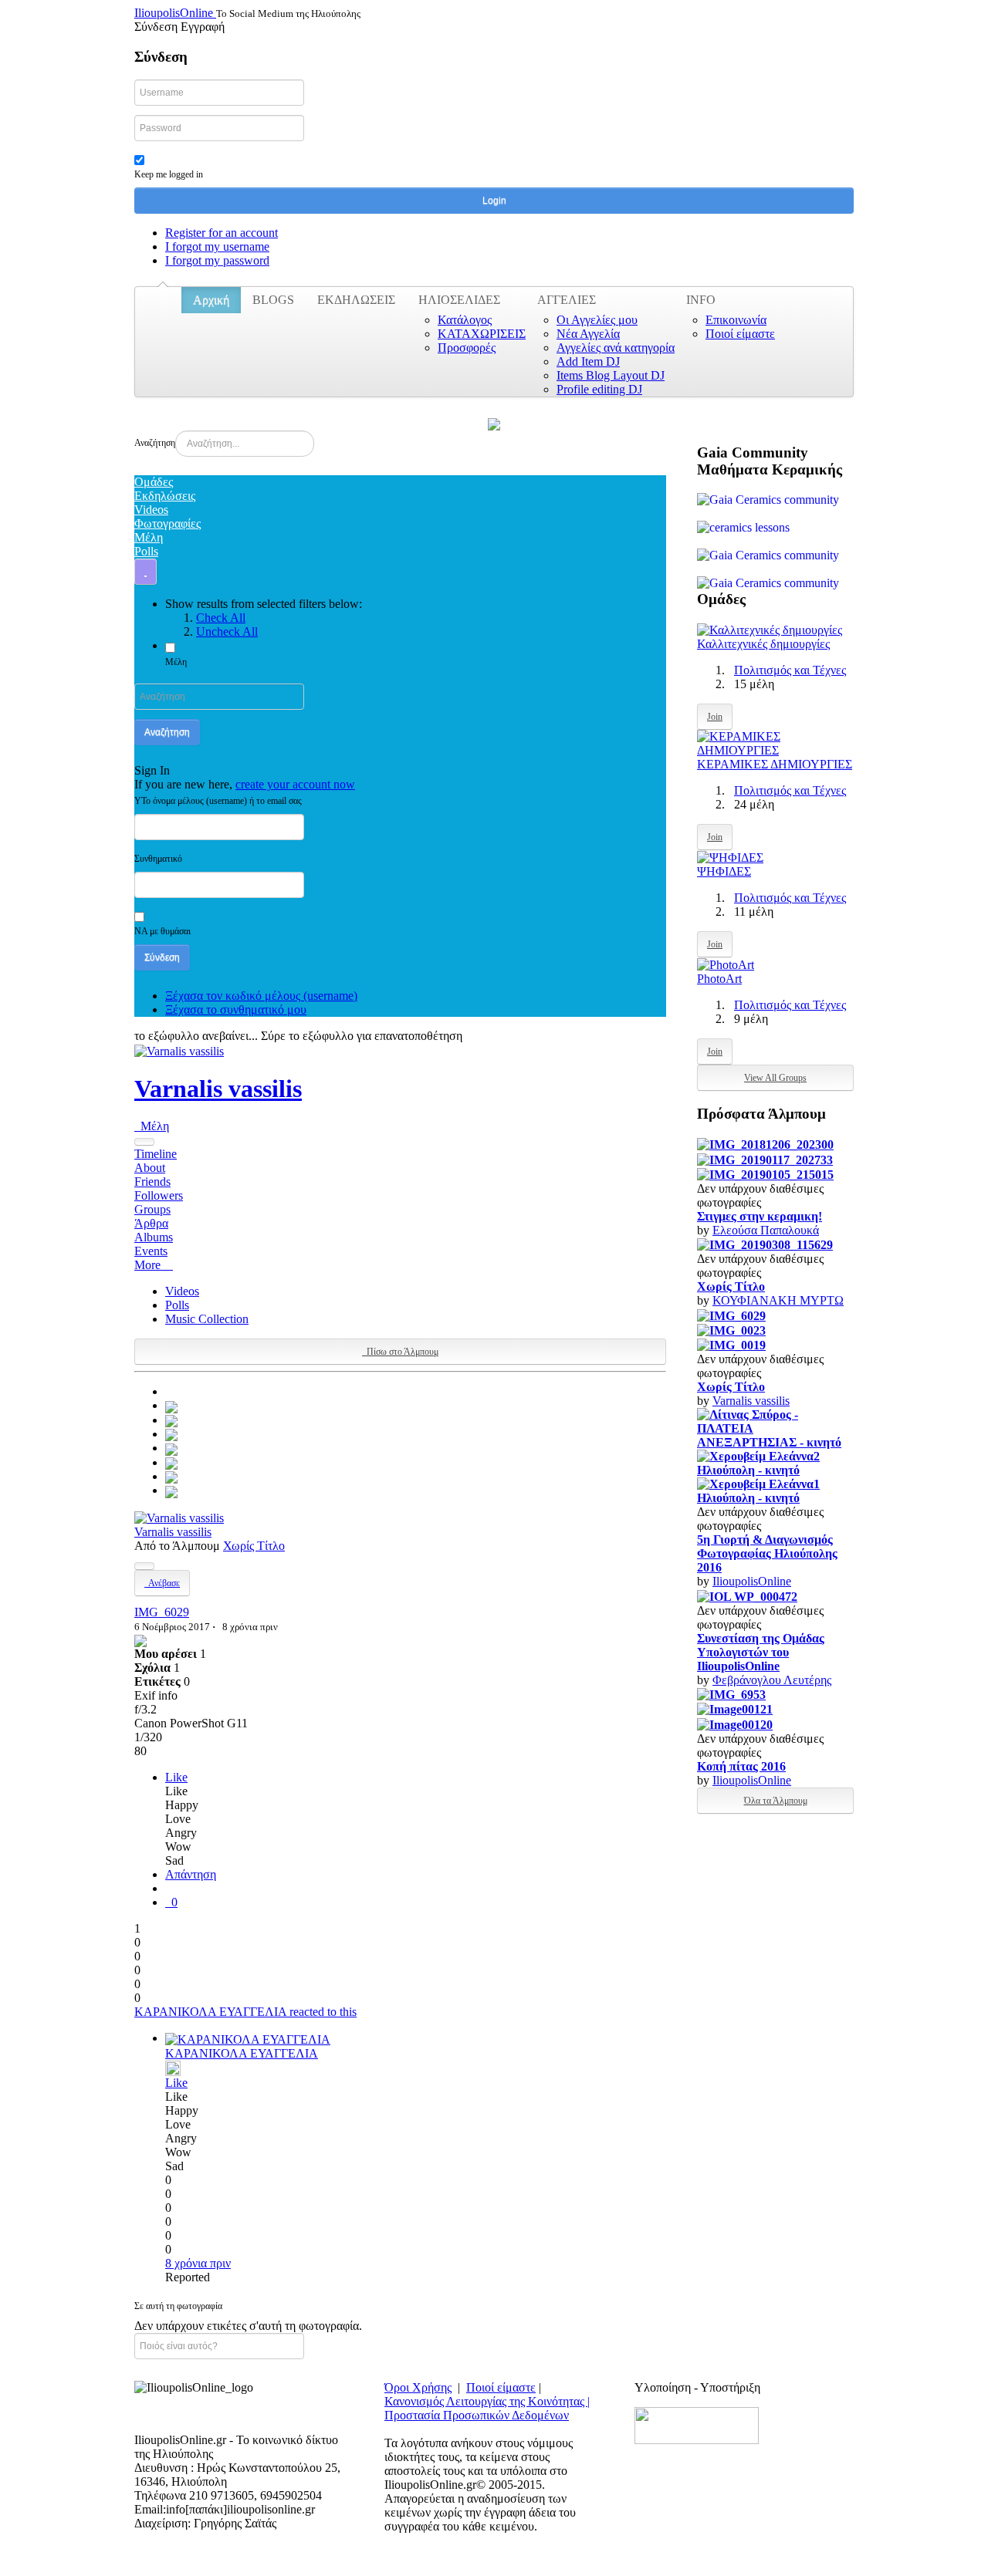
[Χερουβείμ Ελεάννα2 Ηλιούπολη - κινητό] (775, 1462)
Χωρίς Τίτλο (254, 1546)
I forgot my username (217, 246)
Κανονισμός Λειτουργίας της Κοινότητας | (487, 2401)
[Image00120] (735, 1723)
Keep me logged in (169, 174)
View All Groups (775, 1078)
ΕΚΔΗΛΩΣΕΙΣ (356, 300)
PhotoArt (719, 979)
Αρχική (211, 300)
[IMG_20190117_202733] (765, 1158)
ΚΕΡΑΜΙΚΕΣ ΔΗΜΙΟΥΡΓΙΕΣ (775, 764)
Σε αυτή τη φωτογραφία (178, 2306)
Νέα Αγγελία (588, 334)
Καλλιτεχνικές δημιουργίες (763, 644)
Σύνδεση (162, 957)
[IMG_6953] (731, 1694)
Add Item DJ (588, 361)
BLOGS (273, 300)
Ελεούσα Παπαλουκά (766, 1230)
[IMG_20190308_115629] (765, 1244)
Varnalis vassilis (218, 1089)
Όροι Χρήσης (418, 2387)
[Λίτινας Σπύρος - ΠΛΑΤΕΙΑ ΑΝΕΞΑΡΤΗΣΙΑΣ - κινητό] (775, 1428)
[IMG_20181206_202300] (765, 1144)
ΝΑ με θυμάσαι (162, 931)
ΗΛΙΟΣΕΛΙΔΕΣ (459, 300)
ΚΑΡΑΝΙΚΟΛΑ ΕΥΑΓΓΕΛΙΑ (242, 2053)
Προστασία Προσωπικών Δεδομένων (477, 2415)
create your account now (295, 784)
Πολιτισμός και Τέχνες (790, 670)
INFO (701, 300)
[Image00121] (735, 1708)
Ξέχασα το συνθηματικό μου (236, 1009)
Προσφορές (467, 348)
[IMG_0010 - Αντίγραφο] (171, 1448)
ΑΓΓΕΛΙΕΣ (567, 300)
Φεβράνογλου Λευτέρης (772, 1680)
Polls (177, 1305)
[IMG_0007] (171, 1462)
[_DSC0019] (171, 1490)
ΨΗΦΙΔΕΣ (724, 871)
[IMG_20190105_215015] (765, 1174)
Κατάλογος (465, 320)
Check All (221, 618)
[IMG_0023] (171, 1420)
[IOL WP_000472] (747, 1595)
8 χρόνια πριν (198, 2263)
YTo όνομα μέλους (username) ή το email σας (218, 801)
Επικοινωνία (736, 320)
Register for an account (222, 233)
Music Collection (207, 1319)
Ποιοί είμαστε (740, 334)
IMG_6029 (162, 1612)
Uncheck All (227, 631)
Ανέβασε (162, 1583)
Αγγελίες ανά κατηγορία (616, 348)
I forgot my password (217, 260)
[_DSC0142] (171, 1476)
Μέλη (176, 662)
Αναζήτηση (155, 443)
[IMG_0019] (171, 1434)
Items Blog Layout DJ (611, 375)
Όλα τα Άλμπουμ (776, 1801)
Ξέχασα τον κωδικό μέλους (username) (261, 996)
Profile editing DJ (599, 389)
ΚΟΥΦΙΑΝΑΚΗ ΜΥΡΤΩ (778, 1300)
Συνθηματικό (158, 859)
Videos (182, 1291)
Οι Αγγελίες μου (597, 320)
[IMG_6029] (171, 1405)
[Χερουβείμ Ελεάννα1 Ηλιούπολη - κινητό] (775, 1490)
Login (494, 201)
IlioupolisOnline (752, 1581)
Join (715, 717)
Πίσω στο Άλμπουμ (400, 1352)
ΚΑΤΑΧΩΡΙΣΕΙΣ (482, 334)
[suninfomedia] (697, 2424)
